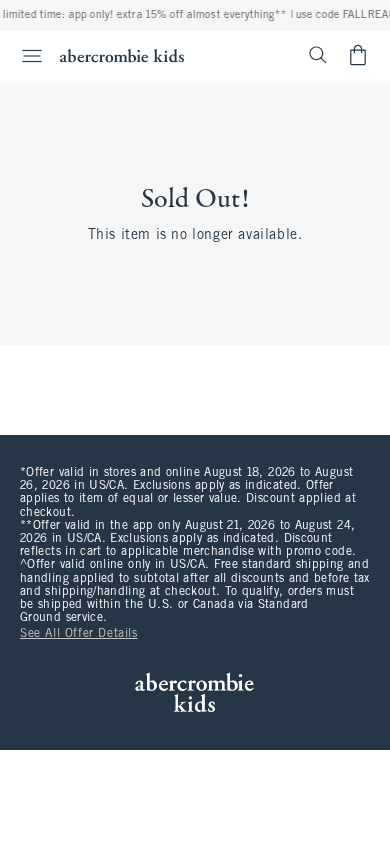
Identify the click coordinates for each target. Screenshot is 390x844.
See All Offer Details (79, 634)
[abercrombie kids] (122, 55)
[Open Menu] (24, 56)
